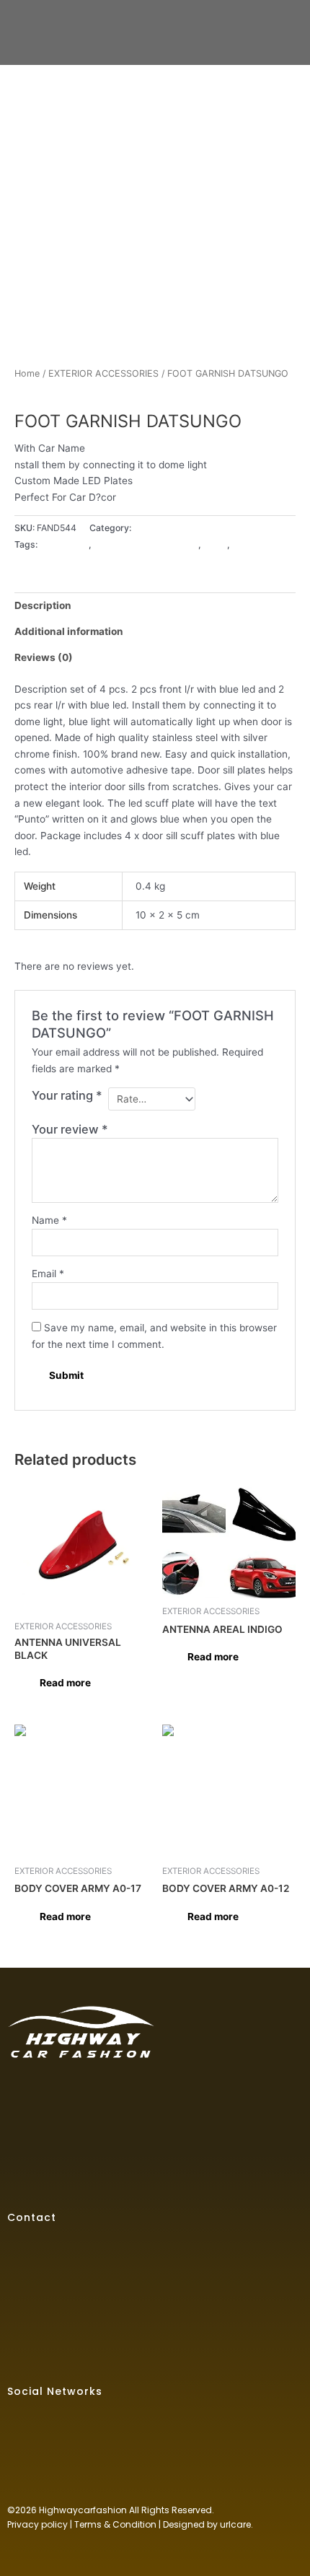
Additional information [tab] (69, 631)
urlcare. (235, 2524)
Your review (70, 1129)
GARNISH (252, 544)
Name (49, 1220)
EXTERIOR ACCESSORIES (103, 373)
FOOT (215, 544)
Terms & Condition (115, 2524)
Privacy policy (37, 2524)
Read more (65, 1683)
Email (48, 1274)
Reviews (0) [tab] (44, 657)
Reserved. (193, 2510)
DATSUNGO (64, 544)
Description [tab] (43, 605)
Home (27, 373)
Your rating (67, 1095)
